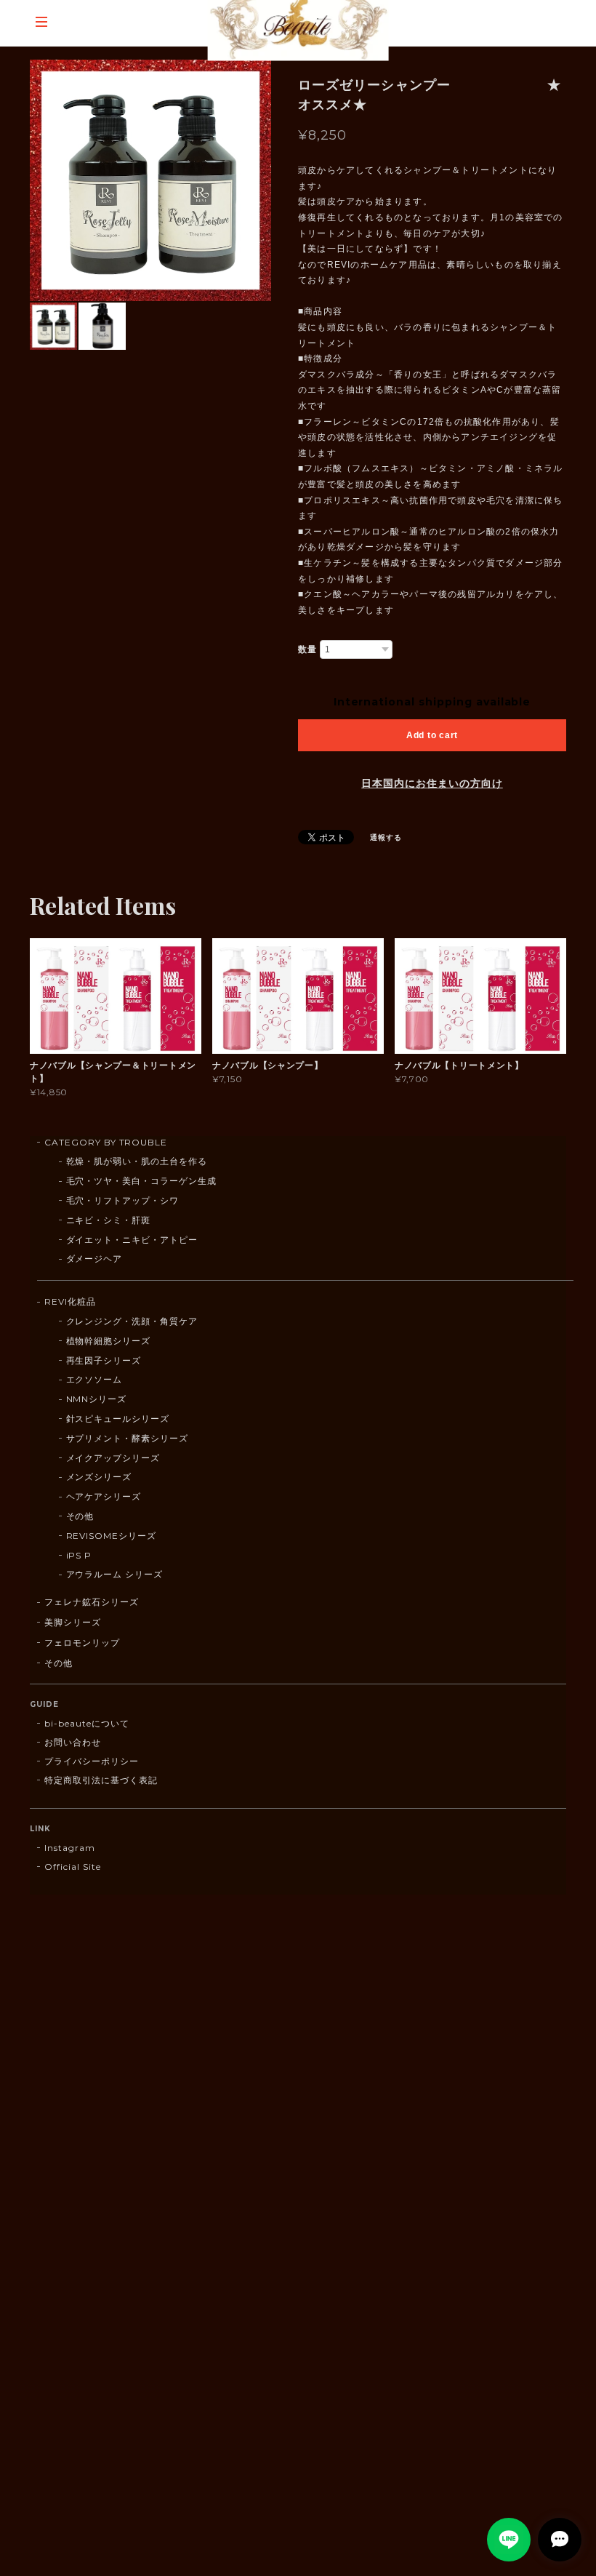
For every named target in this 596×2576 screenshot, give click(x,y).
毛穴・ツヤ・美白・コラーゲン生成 (141, 1181)
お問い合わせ (73, 1742)
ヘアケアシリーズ (104, 1496)
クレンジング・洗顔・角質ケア (132, 1321)
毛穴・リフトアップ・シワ (123, 1200)
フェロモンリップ (82, 1643)
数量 (307, 649)
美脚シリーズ (73, 1622)
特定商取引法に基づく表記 (101, 1780)
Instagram (70, 1848)
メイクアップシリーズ (113, 1458)
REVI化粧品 (70, 1301)
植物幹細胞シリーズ (109, 1341)
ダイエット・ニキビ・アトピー (132, 1240)
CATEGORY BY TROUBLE (106, 1142)
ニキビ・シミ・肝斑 (109, 1220)
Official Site (72, 1867)
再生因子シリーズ (104, 1360)
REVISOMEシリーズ (112, 1536)
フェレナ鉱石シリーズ (92, 1602)
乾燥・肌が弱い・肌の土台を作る (137, 1161)
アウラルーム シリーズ (115, 1574)
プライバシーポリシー (92, 1761)
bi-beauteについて (86, 1723)
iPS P (79, 1555)
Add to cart (432, 735)
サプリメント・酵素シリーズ (127, 1438)
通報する (386, 837)
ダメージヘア (94, 1259)
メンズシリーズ (99, 1477)
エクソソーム (94, 1379)
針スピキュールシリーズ (118, 1419)
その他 (80, 1516)
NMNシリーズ (97, 1399)
